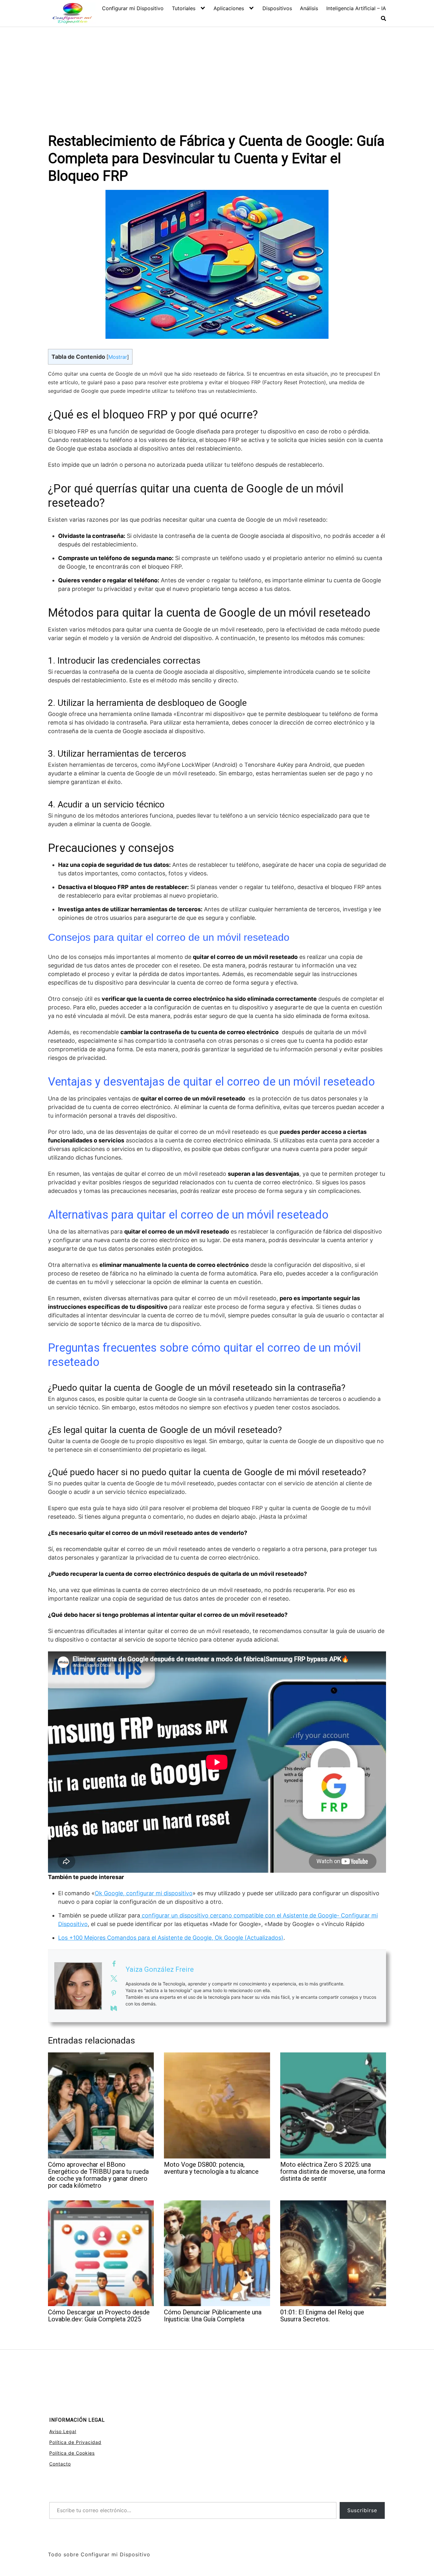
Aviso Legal (63, 2431)
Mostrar (118, 357)
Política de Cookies (72, 2453)
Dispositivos (277, 8)
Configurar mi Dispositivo (133, 8)
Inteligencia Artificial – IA (356, 8)
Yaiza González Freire (160, 1969)
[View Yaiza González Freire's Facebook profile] (114, 1964)
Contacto (60, 2464)
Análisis (309, 8)
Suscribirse (362, 2510)
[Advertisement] (217, 75)
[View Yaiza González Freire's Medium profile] (114, 2008)
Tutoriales (184, 8)
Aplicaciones (229, 8)
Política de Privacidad (75, 2442)
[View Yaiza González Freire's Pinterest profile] (114, 1993)
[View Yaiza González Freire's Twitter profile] (114, 1978)
